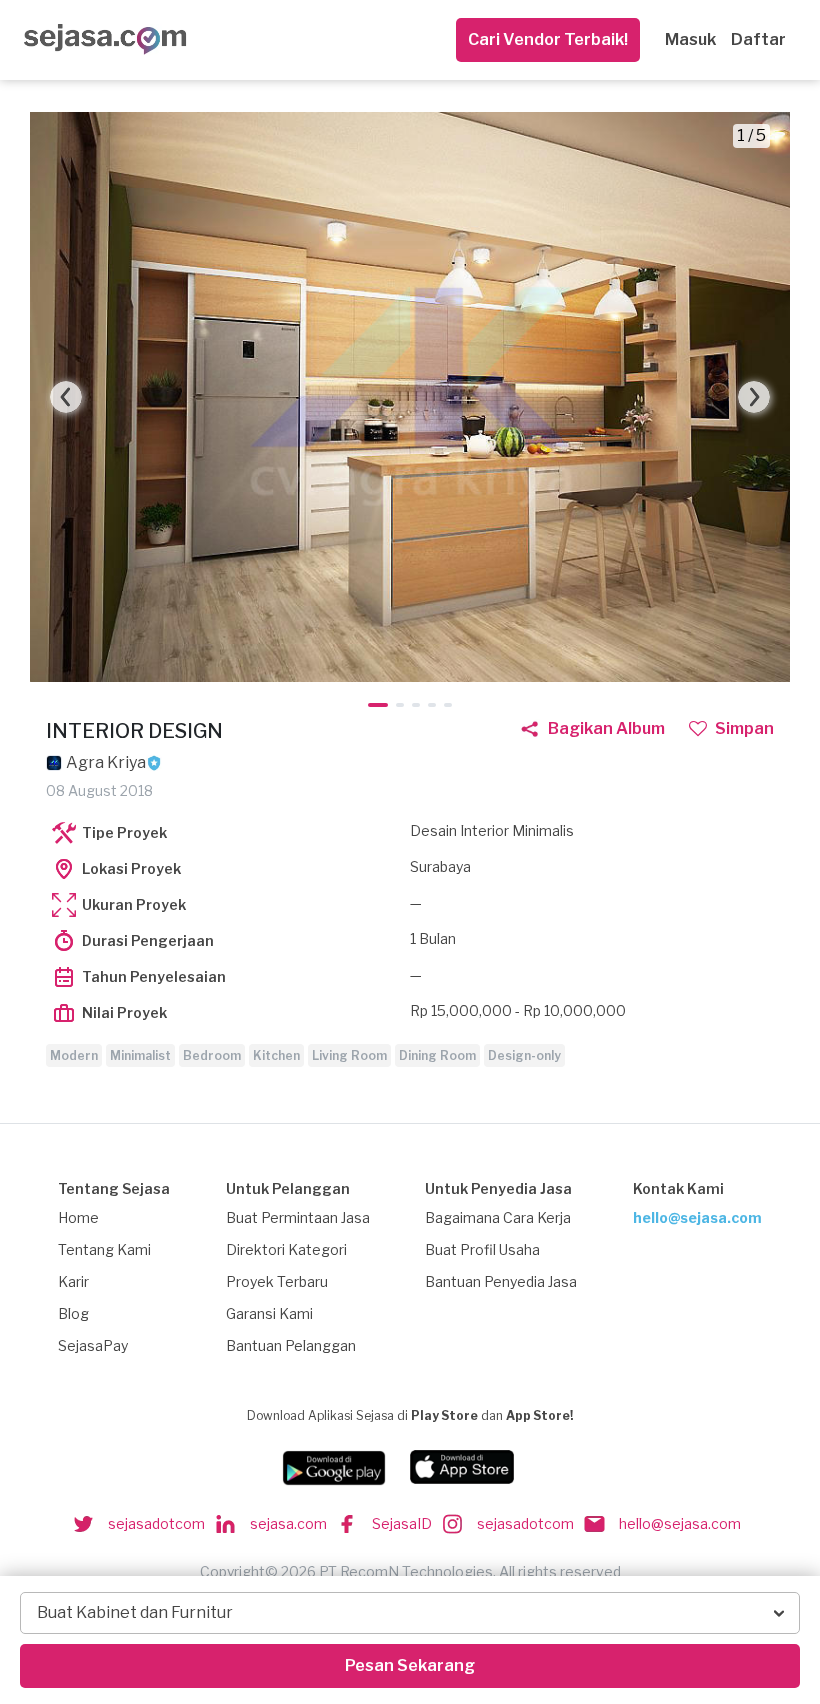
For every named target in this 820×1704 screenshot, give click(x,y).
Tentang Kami (104, 1249)
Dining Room (437, 1055)
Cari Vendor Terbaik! (548, 39)
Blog (73, 1313)
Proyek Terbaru (277, 1281)
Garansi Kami (269, 1313)
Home (78, 1217)
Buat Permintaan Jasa (298, 1217)
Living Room (349, 1055)
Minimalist (140, 1055)
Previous (66, 397)
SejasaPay (93, 1345)
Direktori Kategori (286, 1249)
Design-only (524, 1055)
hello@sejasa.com (697, 1217)
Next (754, 397)
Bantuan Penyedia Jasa (501, 1281)
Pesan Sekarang (410, 1665)
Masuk (690, 39)
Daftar (758, 39)
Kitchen (276, 1055)
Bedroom (212, 1055)
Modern (74, 1055)
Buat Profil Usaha (482, 1249)
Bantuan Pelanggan (291, 1345)
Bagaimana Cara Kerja (498, 1217)
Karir (73, 1281)
